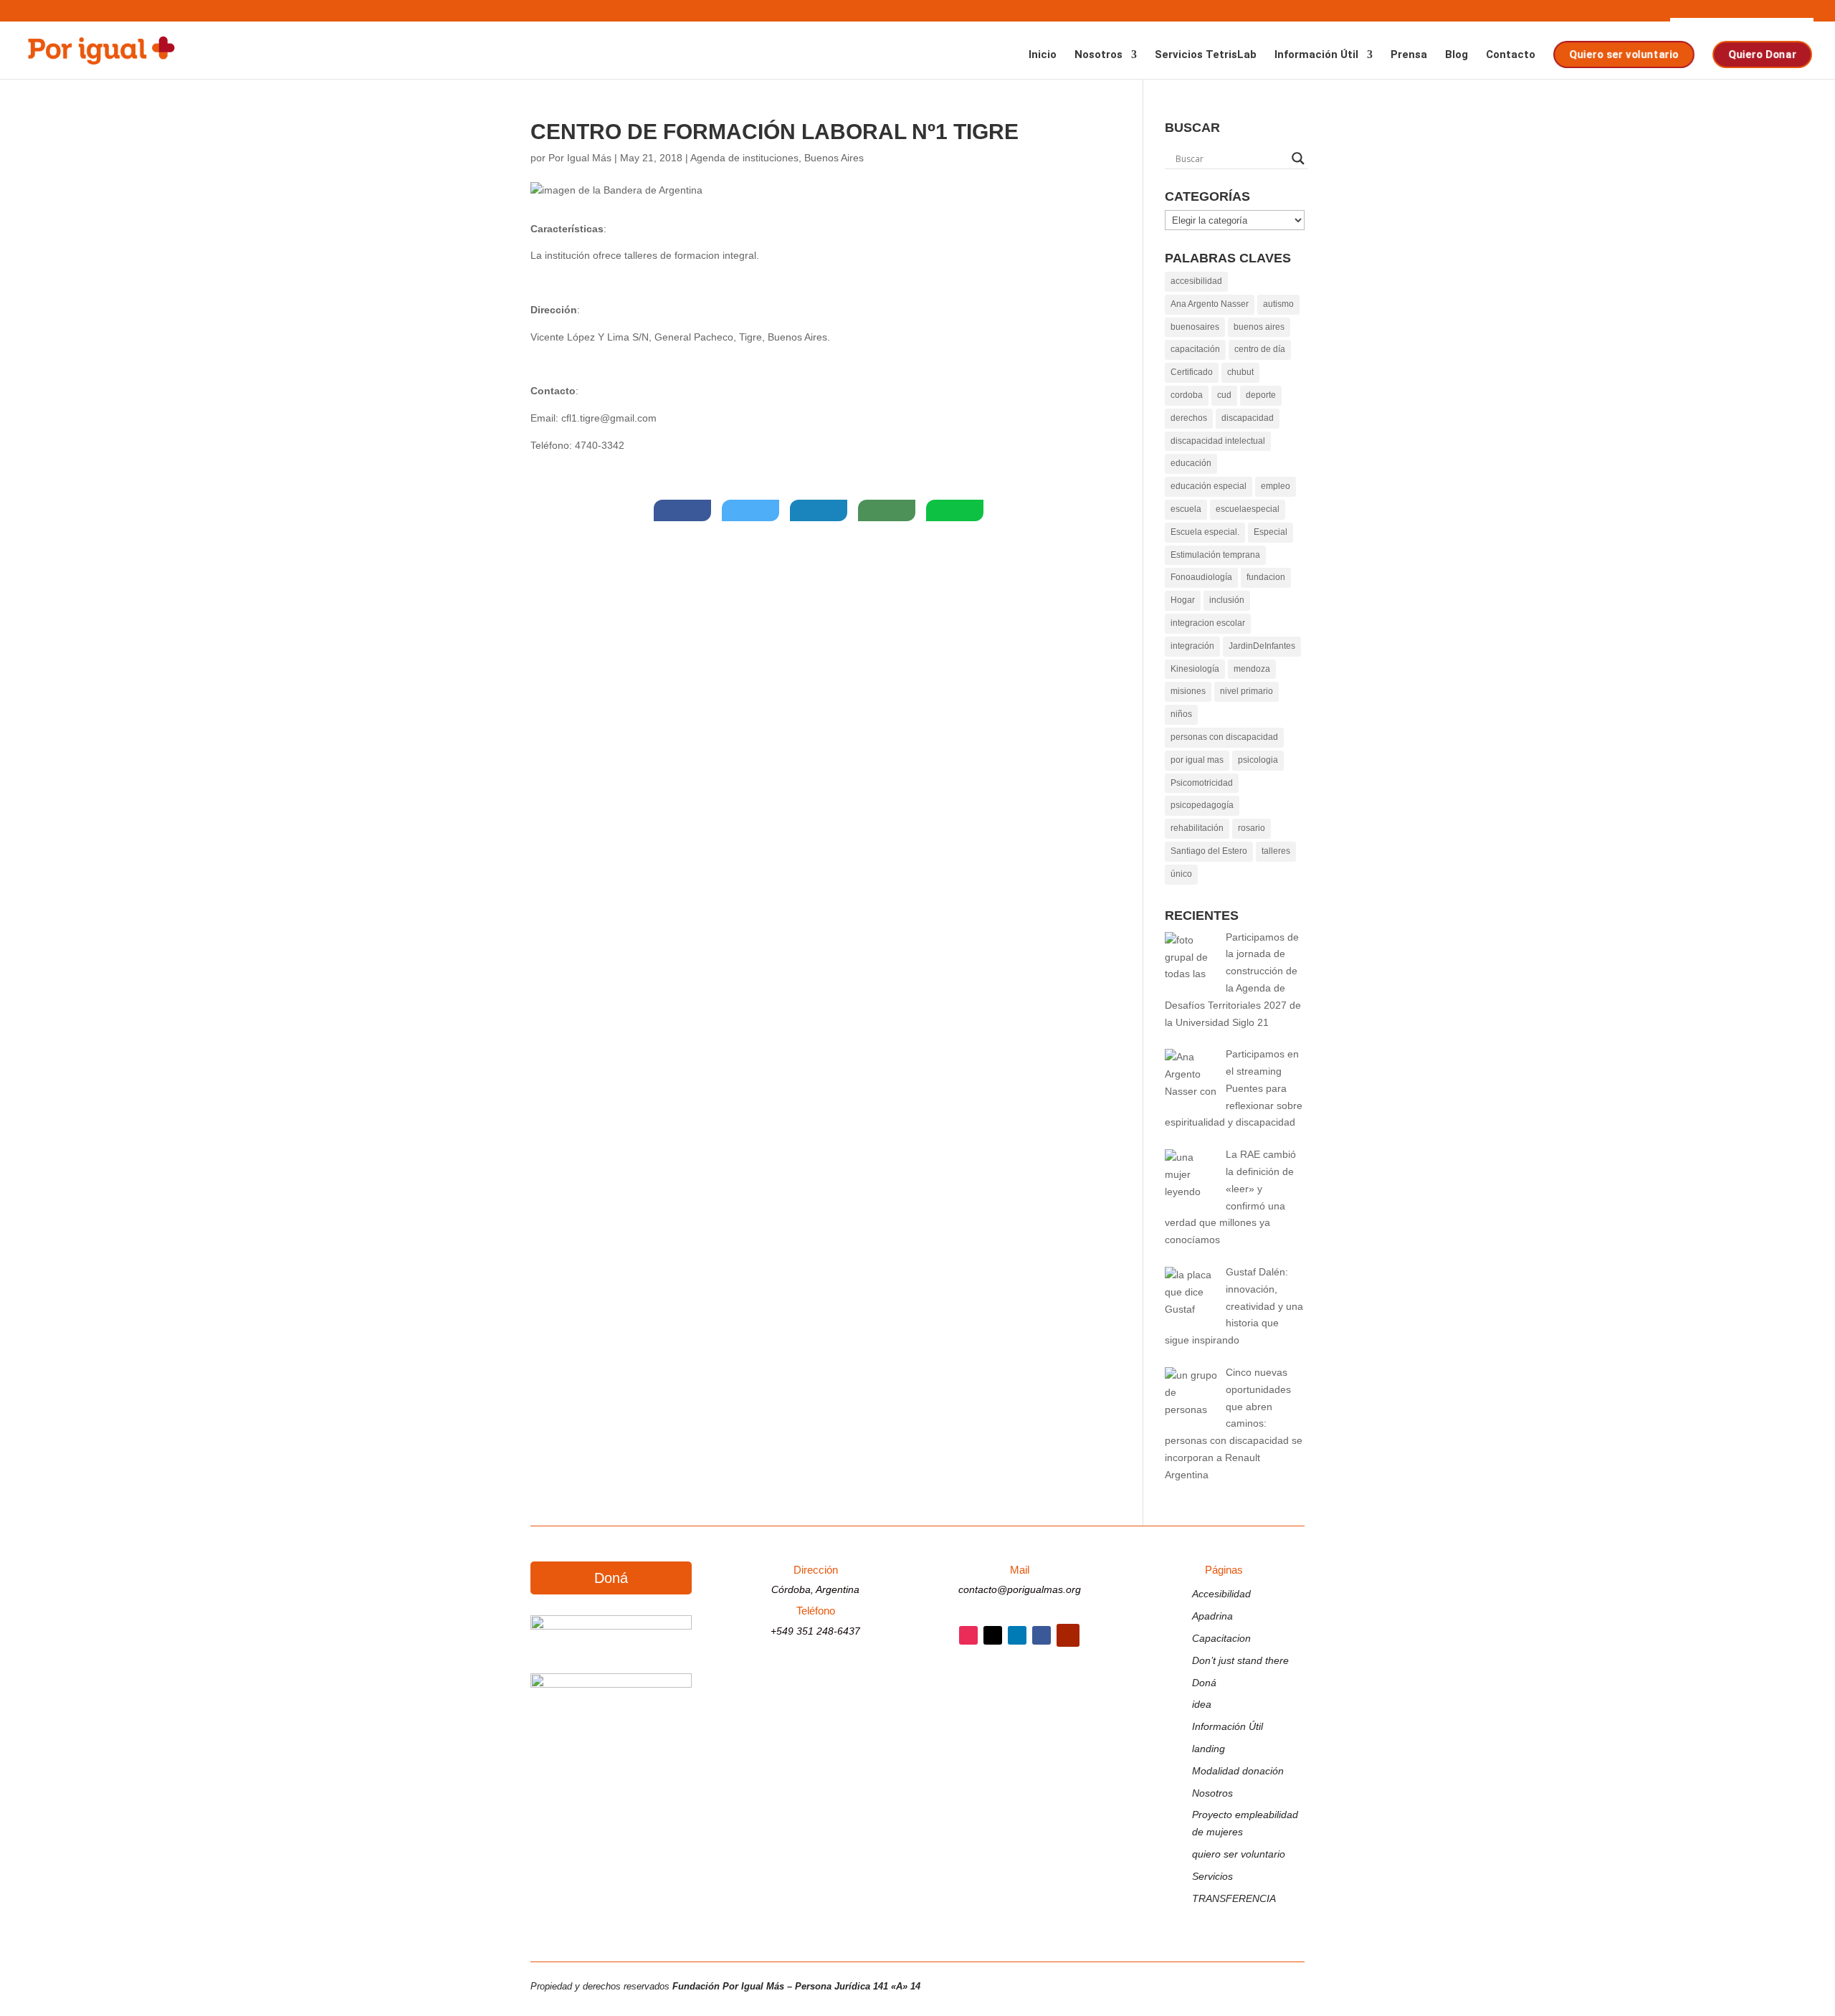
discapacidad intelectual (1218, 441)
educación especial (1209, 486)
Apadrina (1212, 1616)
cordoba (1187, 395)
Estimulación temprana (1215, 555)
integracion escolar (1208, 623)
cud (1224, 395)
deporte (1261, 395)
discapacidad (1248, 418)
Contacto (1511, 55)
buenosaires (1195, 327)
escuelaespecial (1248, 509)
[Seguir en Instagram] (968, 1635)
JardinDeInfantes (1262, 646)
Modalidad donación (1238, 1771)
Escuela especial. (1205, 532)
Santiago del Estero (1209, 851)
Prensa (1409, 55)
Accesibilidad (1221, 1594)
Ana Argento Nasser (1210, 304)
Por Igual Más (580, 158)
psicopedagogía (1202, 805)
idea (1202, 1704)
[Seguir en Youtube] (1068, 1635)
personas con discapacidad (1224, 737)
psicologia (1258, 760)
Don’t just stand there (1240, 1660)
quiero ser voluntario (1239, 1854)
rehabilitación (1197, 828)
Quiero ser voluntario (1623, 54)
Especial (1271, 532)
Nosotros (1098, 55)
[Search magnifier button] (1298, 158)
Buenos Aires (834, 158)
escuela (1186, 509)
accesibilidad (1196, 281)
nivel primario (1247, 691)
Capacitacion (1221, 1638)
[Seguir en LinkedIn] (1017, 1635)
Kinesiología (1195, 669)
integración (1192, 646)
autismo (1278, 304)
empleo (1276, 486)
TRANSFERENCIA (1234, 1898)
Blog (1457, 55)
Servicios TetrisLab (1206, 55)
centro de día (1260, 349)
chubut (1240, 372)
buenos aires (1259, 327)
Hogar (1183, 600)
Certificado (1192, 372)
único (1181, 874)
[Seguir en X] (993, 1635)
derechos (1189, 418)
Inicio (1043, 55)
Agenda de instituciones (744, 158)
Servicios (1212, 1876)
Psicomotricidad (1202, 783)
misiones (1188, 691)
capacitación (1195, 349)
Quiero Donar (1762, 54)
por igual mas (1197, 760)
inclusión (1227, 600)
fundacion (1266, 577)
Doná (611, 1578)
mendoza (1252, 669)
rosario (1252, 828)
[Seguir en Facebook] (1042, 1635)
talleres (1276, 851)
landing (1209, 1749)
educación (1191, 463)
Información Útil (1316, 55)
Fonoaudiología (1201, 577)
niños (1181, 714)
